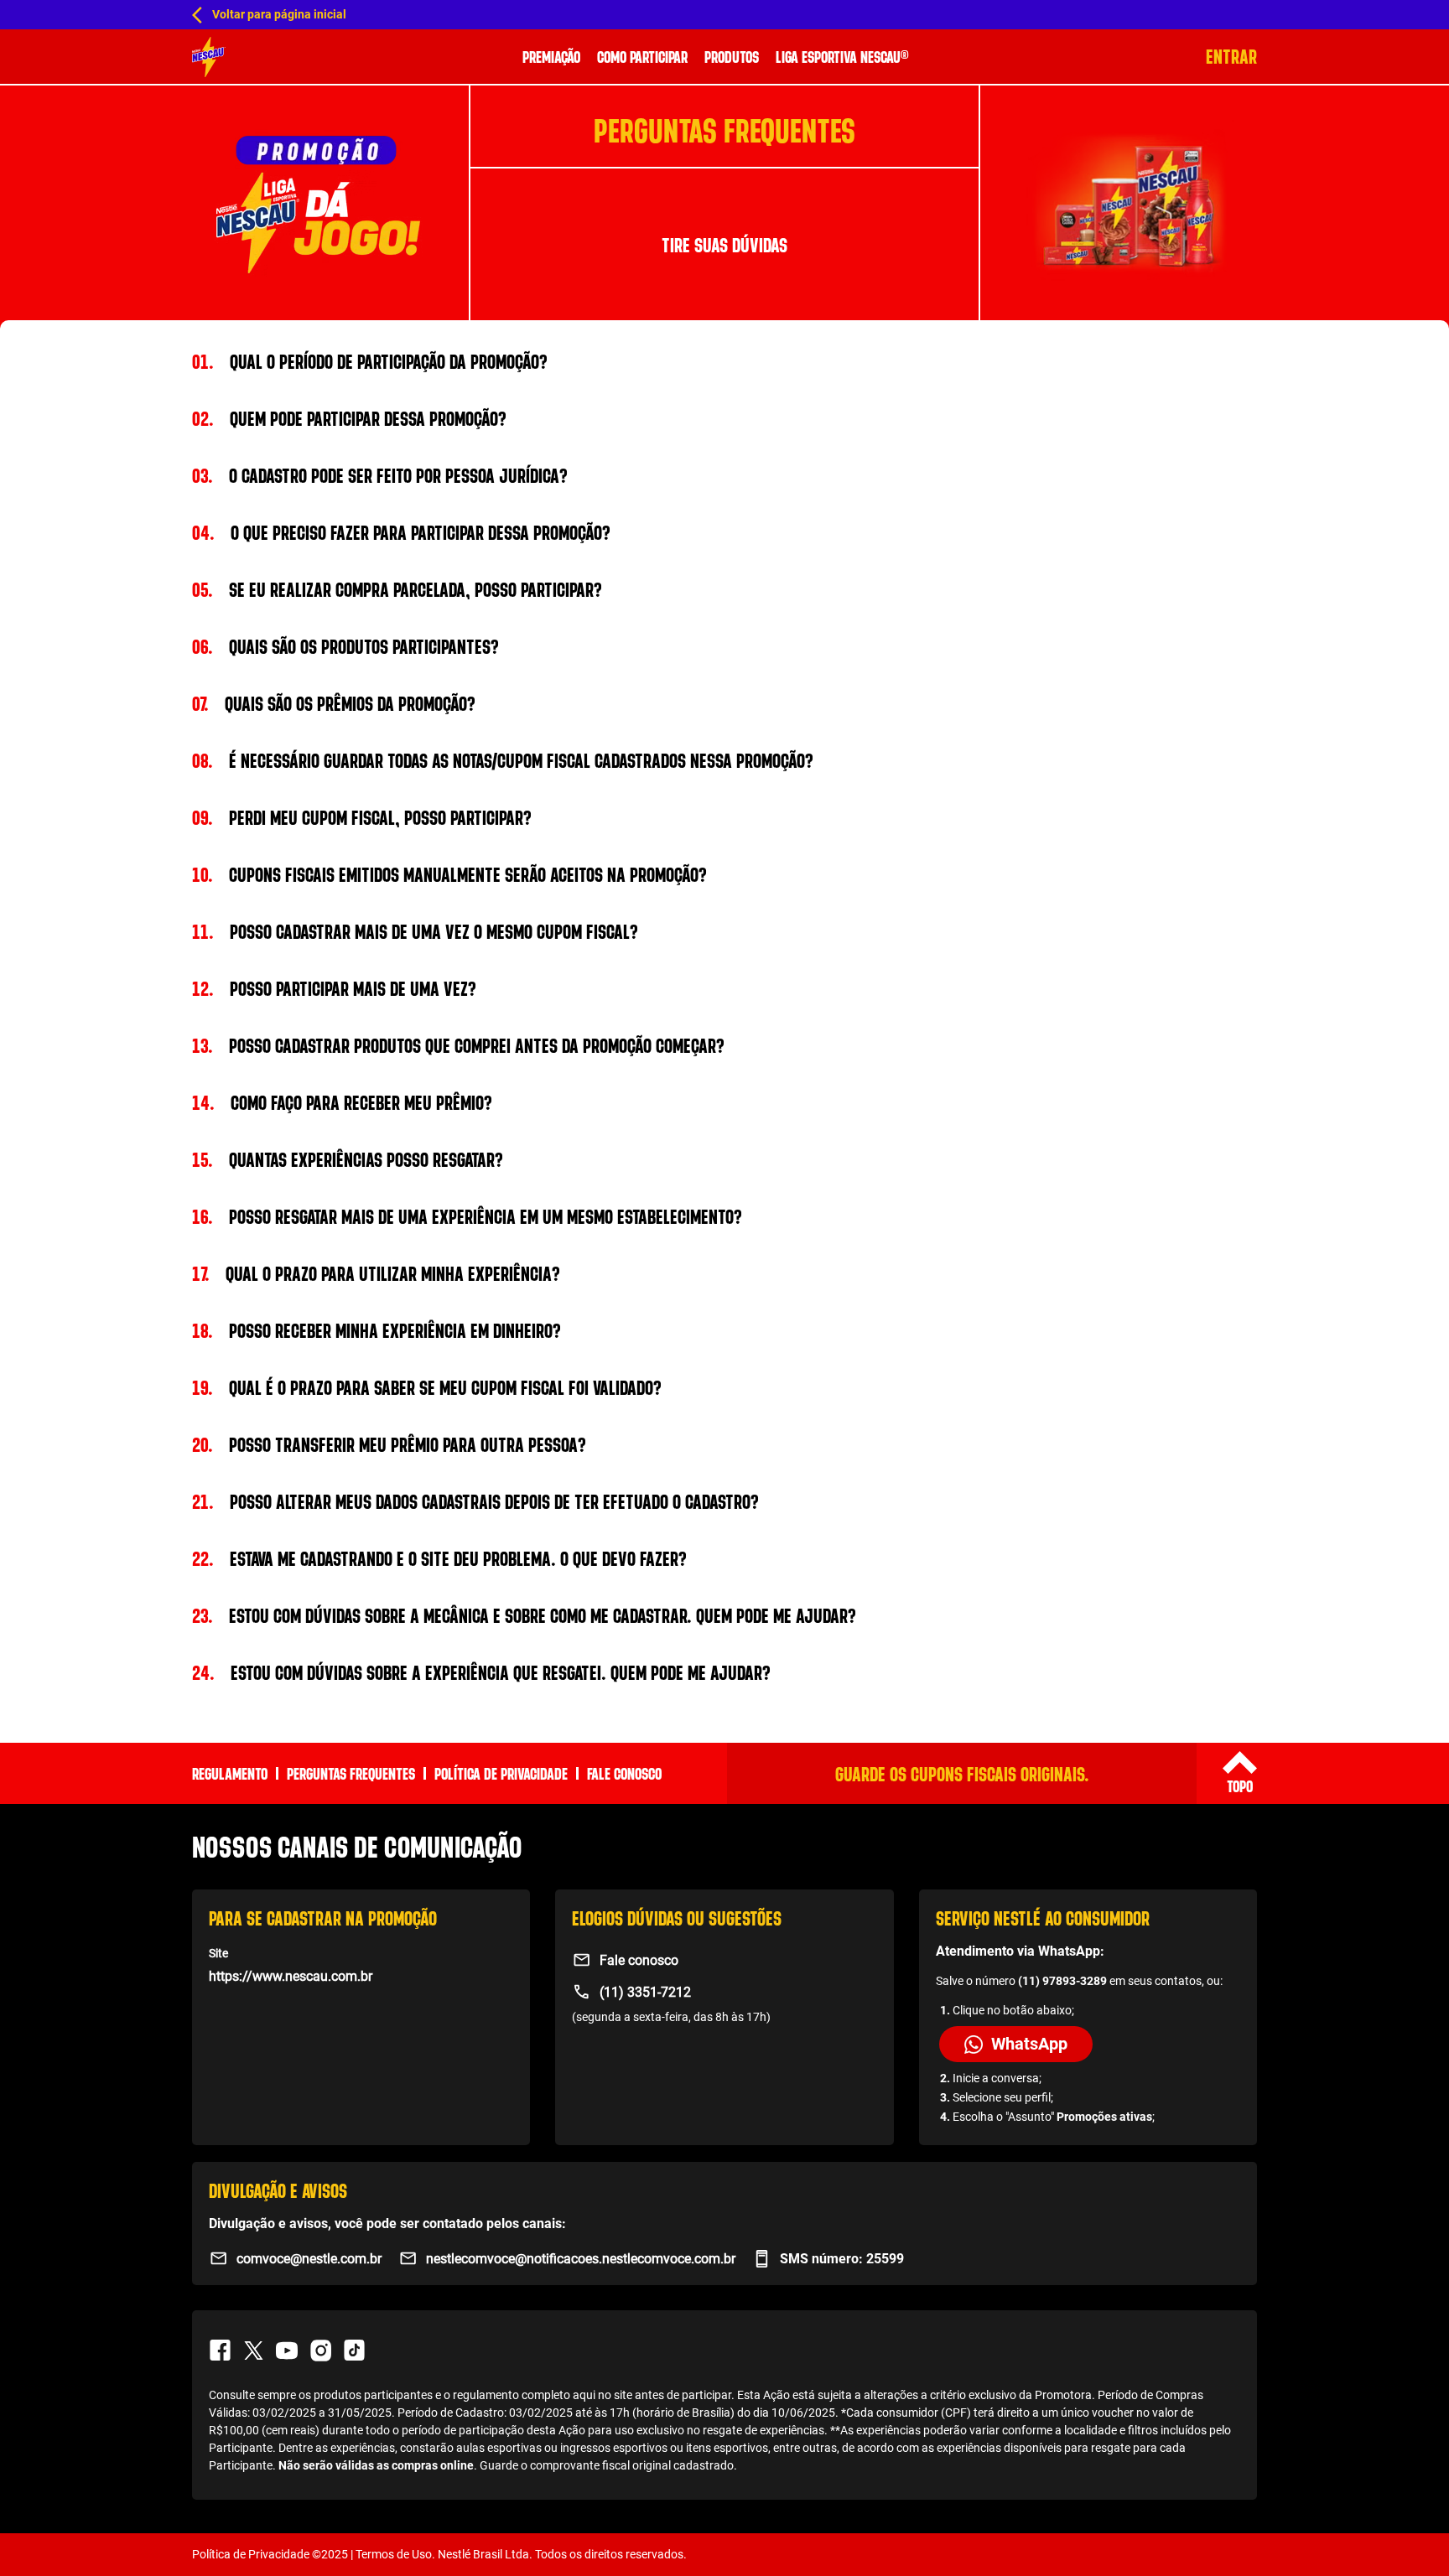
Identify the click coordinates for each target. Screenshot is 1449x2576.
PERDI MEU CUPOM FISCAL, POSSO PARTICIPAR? (362, 817)
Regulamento (230, 1773)
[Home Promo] (209, 57)
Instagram (320, 2351)
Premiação (551, 57)
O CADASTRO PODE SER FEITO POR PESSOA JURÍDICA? (380, 475)
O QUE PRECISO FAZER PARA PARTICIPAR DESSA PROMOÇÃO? (401, 532)
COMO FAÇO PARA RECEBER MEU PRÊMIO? (342, 1102)
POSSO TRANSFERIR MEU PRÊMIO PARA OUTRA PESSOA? (389, 1444)
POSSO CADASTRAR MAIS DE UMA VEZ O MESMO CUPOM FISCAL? (415, 931)
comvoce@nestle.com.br (309, 2259)
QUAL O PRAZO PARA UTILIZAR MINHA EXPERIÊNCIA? (376, 1273)
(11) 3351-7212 (645, 1992)
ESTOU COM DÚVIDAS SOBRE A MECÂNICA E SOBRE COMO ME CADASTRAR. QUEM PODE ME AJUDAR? (524, 1615)
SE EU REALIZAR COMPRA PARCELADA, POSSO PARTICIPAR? (397, 589)
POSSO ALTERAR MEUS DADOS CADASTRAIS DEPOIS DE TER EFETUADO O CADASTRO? (475, 1501)
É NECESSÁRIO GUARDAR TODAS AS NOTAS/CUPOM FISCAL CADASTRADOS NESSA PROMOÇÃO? (503, 760)
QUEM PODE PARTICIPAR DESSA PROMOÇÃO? (349, 418)
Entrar (1231, 57)
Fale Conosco (624, 1773)
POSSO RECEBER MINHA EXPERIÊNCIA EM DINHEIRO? (377, 1330)
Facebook (220, 2351)
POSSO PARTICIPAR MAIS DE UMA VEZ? (334, 988)
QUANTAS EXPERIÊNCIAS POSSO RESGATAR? (348, 1159)
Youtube (287, 2351)
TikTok (354, 2351)
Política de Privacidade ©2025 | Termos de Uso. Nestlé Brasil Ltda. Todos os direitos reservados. (439, 2554)
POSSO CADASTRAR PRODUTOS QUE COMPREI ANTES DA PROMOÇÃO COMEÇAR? (458, 1045)
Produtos (732, 57)
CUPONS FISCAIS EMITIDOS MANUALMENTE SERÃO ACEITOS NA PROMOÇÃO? (449, 874)
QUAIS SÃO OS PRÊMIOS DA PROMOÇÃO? (334, 703)
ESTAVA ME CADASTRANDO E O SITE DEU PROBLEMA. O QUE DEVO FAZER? (439, 1558)
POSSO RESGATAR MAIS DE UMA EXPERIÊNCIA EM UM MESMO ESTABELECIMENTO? (467, 1216)
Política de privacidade (501, 1773)
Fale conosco (639, 1960)
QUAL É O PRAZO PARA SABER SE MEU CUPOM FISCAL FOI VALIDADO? (427, 1387)
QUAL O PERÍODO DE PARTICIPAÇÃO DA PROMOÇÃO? (370, 361)
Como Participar (642, 57)
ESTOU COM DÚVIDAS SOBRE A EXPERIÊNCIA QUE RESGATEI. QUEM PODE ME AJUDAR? (481, 1672)
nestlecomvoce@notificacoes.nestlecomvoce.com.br (581, 2259)
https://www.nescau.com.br (291, 1976)
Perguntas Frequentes (351, 1773)
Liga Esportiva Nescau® (842, 57)
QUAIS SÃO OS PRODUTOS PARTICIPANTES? (345, 646)
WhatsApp (1029, 2044)
